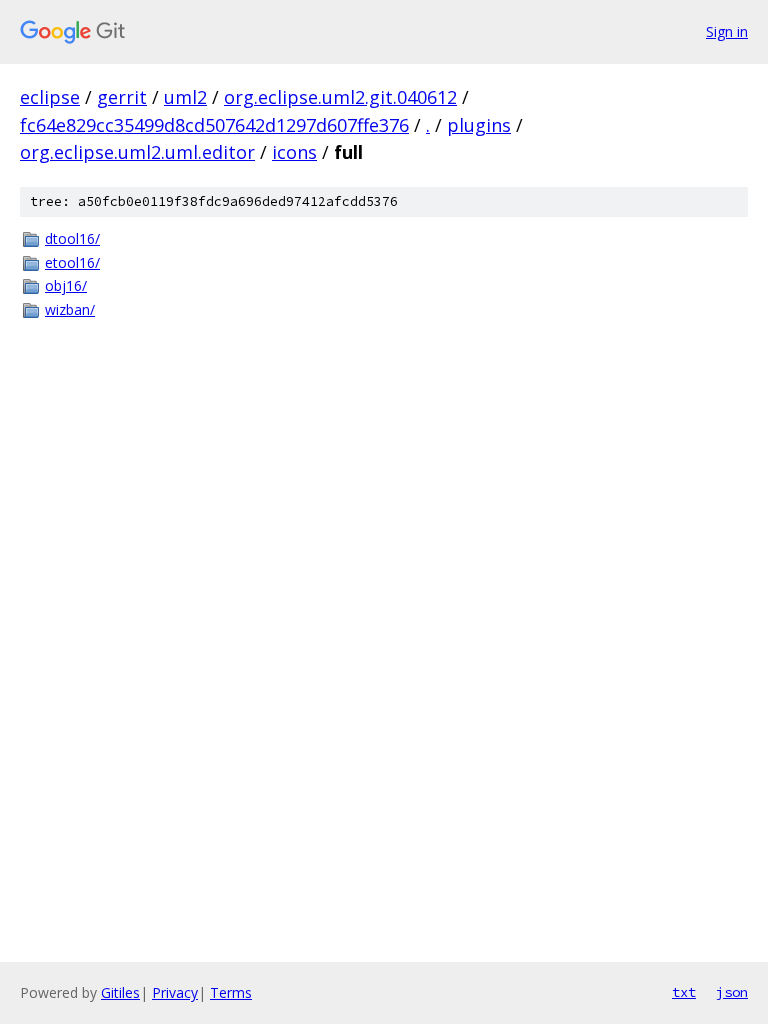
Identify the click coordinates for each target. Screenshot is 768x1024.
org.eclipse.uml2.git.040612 (340, 97)
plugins (479, 125)
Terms (231, 992)
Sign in (727, 31)
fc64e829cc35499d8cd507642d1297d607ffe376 (214, 125)
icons (294, 152)
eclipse (50, 97)
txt (684, 992)
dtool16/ (72, 238)
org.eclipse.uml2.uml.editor (137, 152)
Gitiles (120, 992)
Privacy (175, 992)
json (732, 992)
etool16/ (72, 262)
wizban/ (70, 309)
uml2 (185, 97)
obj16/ (66, 285)
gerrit (122, 97)
